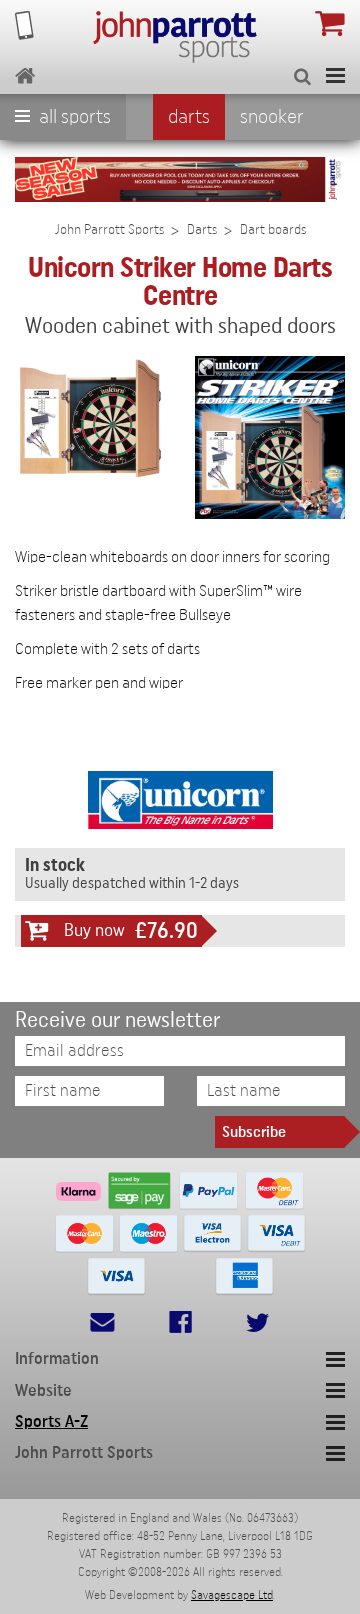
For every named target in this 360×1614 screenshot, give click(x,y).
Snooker (272, 117)
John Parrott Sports (109, 230)
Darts (189, 117)
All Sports (73, 117)
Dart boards (273, 230)
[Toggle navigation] (335, 75)
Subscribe (254, 1132)
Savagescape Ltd (232, 1595)
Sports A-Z (51, 1421)
